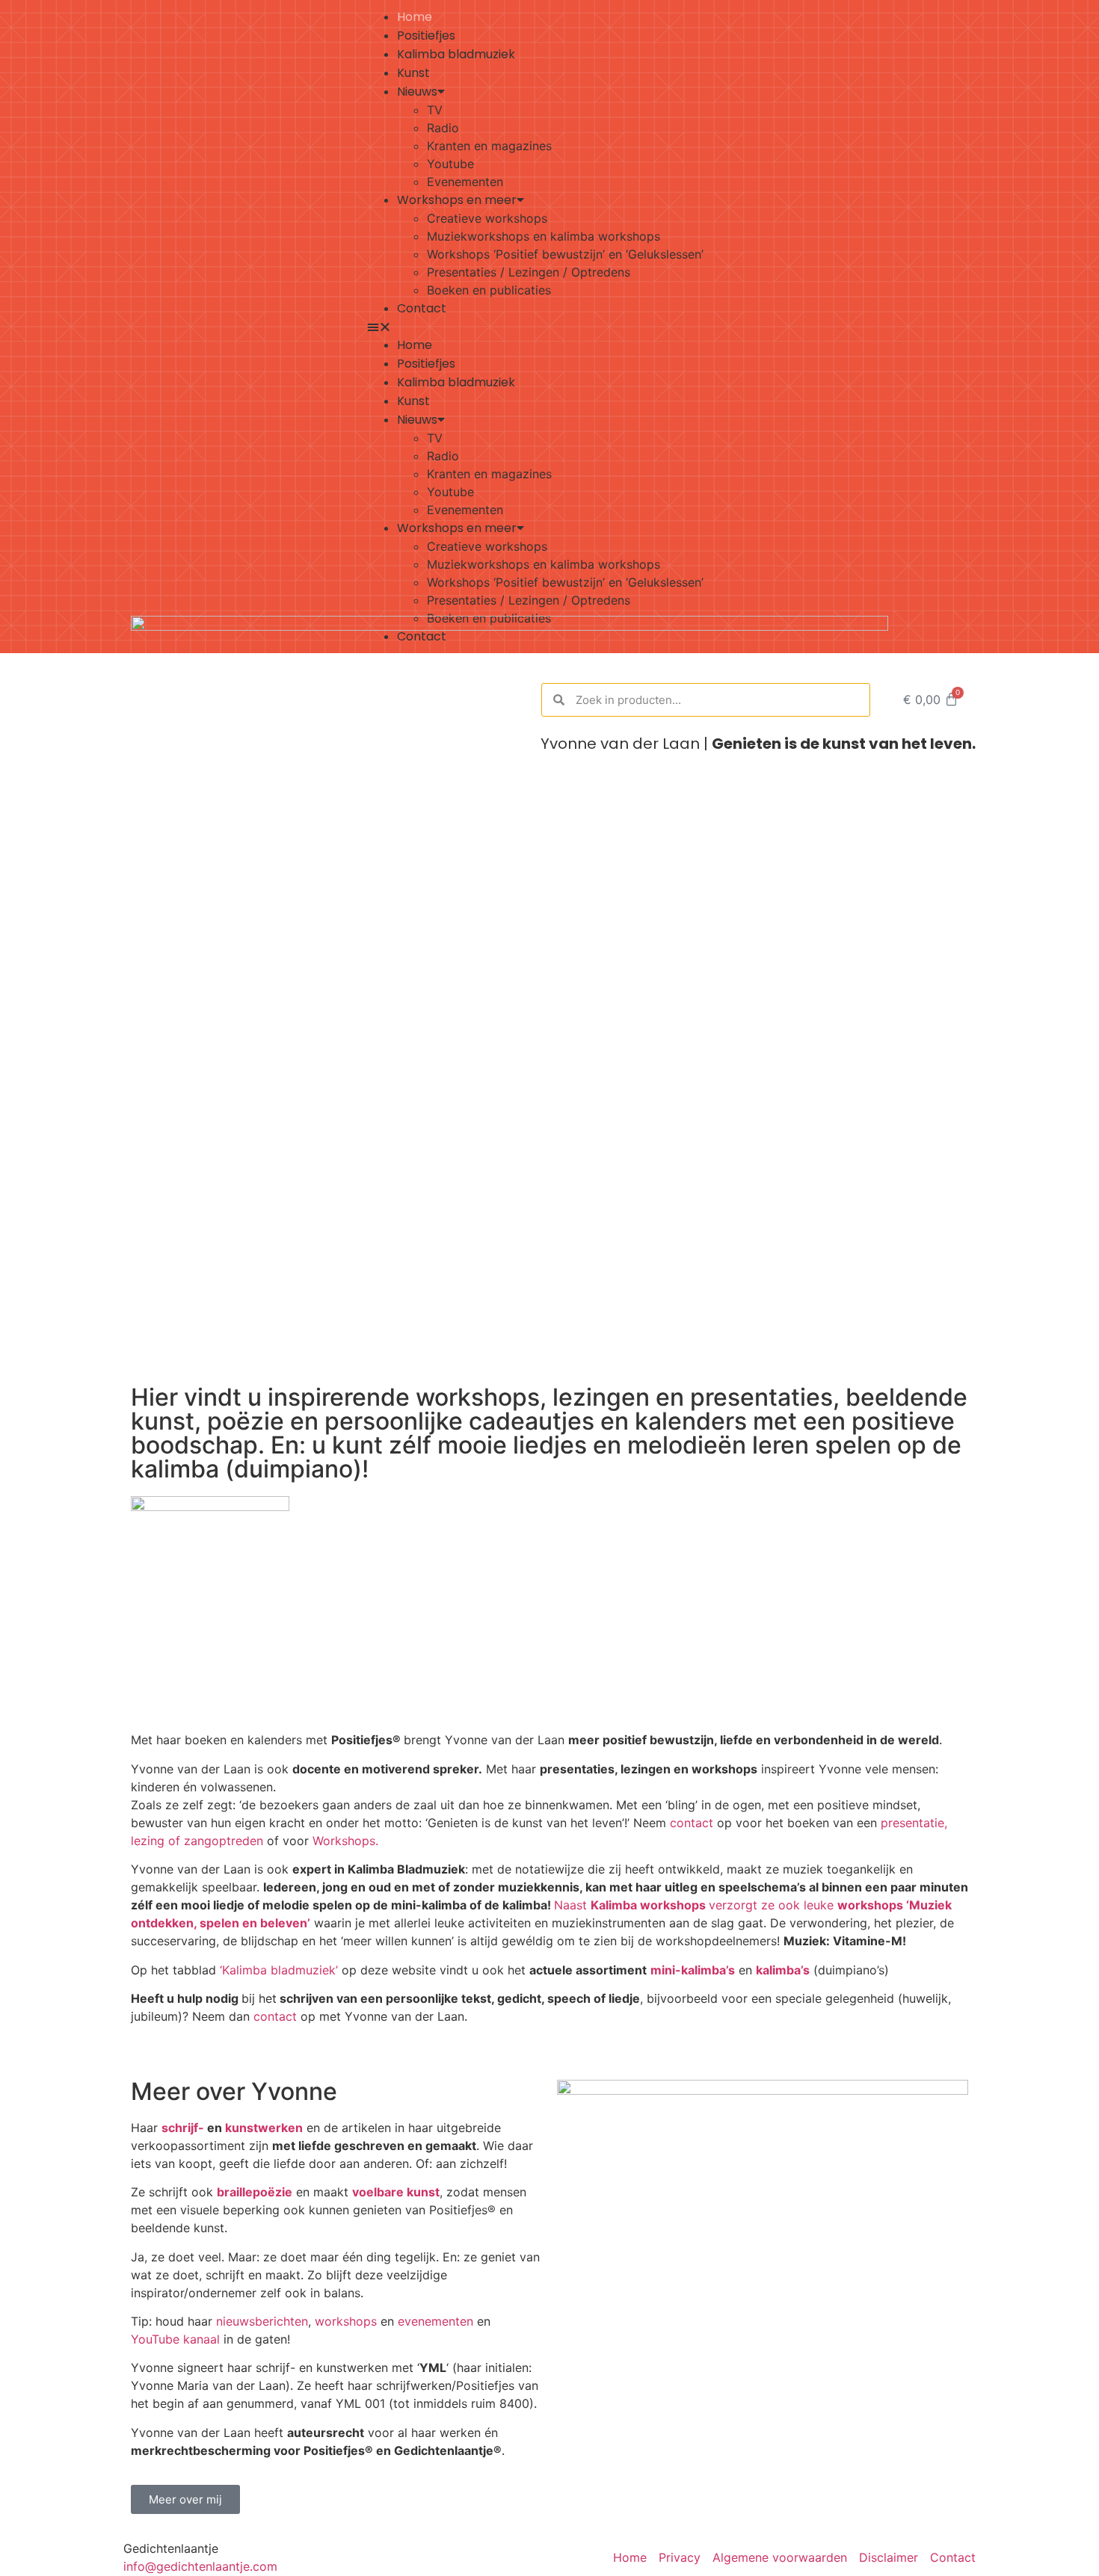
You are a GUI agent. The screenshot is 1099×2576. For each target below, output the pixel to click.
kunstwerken (264, 2128)
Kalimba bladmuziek (456, 54)
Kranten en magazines (489, 146)
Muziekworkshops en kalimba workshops (544, 236)
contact (692, 1823)
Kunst (413, 73)
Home (415, 17)
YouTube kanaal (175, 2339)
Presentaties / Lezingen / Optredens (529, 272)
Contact (422, 308)
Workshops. (345, 1841)
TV (435, 110)
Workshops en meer (457, 200)
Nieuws (417, 92)
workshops (346, 2321)
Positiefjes (426, 35)
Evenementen (465, 182)
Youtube (450, 164)
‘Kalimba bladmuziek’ (279, 1970)
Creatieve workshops (487, 218)
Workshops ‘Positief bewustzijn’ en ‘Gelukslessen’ (565, 254)
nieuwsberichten (262, 2321)
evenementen (435, 2321)
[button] (671, 327)
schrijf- (183, 2128)
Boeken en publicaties (489, 290)
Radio (443, 128)
